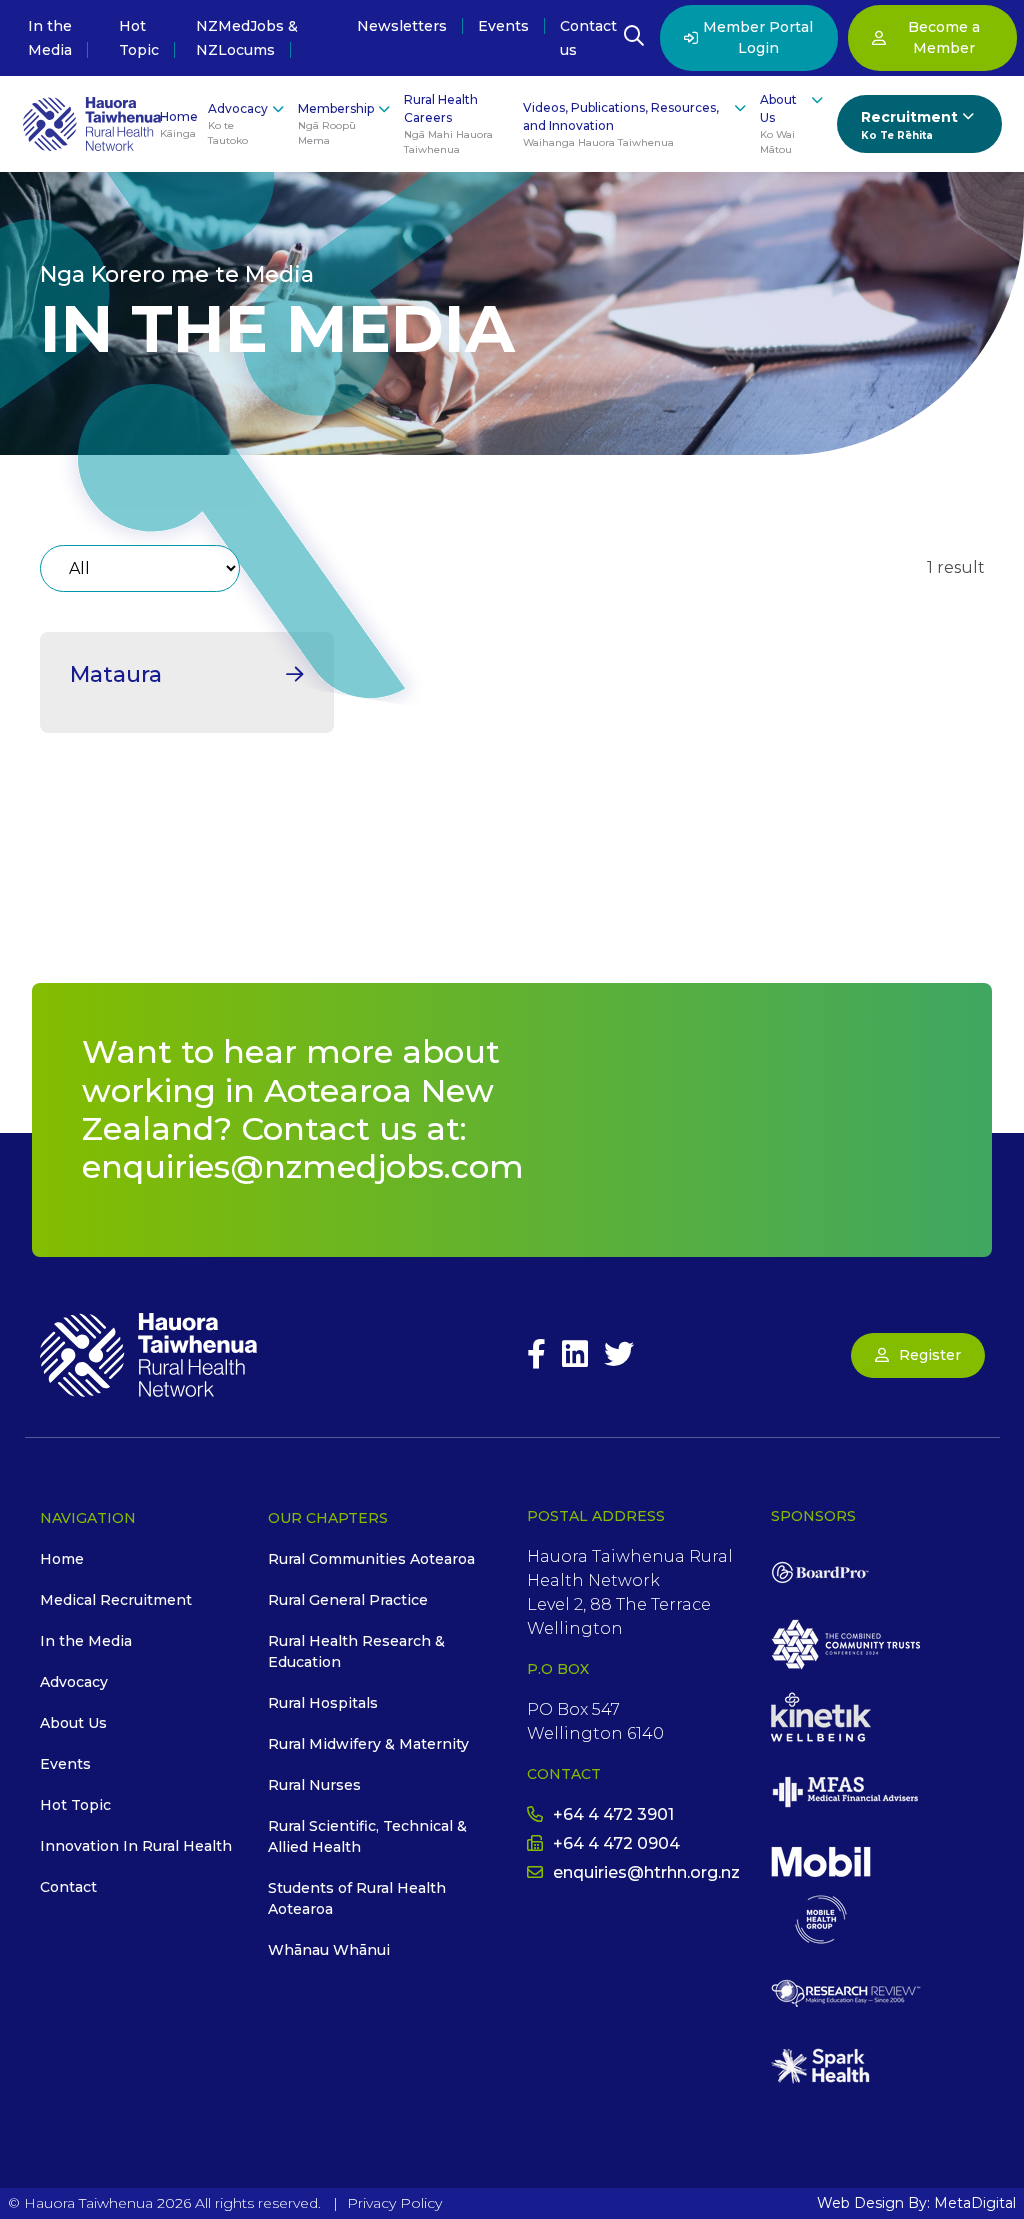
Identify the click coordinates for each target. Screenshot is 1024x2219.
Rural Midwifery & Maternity (368, 1744)
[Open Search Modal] (634, 38)
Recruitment (909, 125)
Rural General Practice (348, 1600)
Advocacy (238, 124)
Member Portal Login (758, 37)
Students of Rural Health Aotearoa (357, 1898)
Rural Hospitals (323, 1703)
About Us (778, 124)
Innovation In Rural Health (136, 1846)
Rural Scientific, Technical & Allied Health (367, 1836)
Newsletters (402, 26)
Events (503, 26)
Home (179, 124)
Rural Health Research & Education (356, 1651)
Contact (68, 1887)
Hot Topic (75, 1805)
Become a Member (944, 37)
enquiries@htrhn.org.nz (646, 1872)
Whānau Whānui (329, 1950)
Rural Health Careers (448, 124)
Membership (336, 124)
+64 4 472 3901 (613, 1814)
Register (930, 1355)
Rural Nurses (314, 1785)
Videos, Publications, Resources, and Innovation (621, 124)
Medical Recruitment (116, 1600)
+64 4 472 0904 (616, 1843)
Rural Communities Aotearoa (371, 1559)
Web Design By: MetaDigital (916, 2203)
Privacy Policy (394, 2203)
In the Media (86, 1641)
